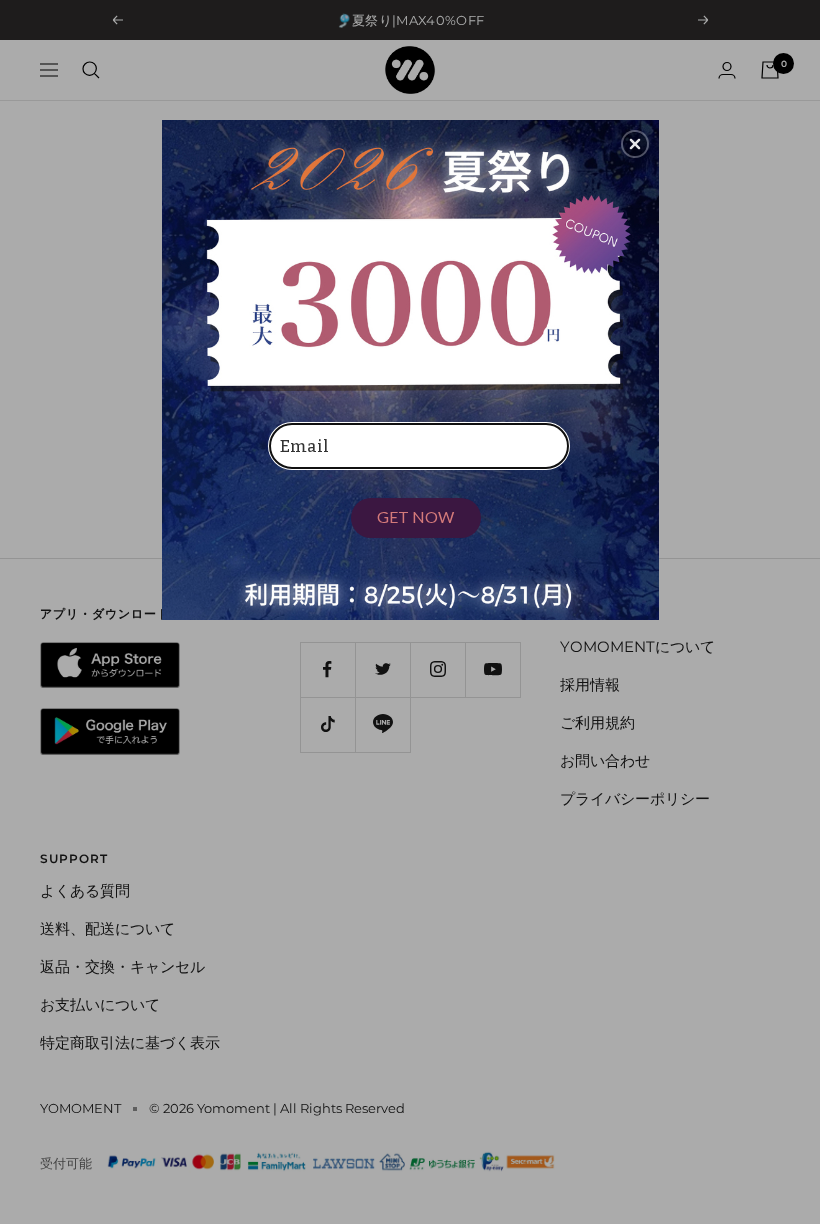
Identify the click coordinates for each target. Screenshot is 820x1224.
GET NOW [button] (415, 516)
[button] (635, 144)
